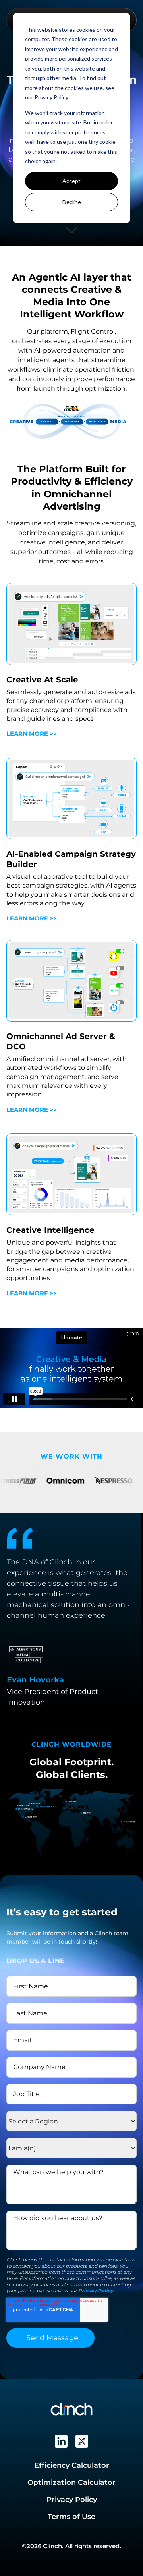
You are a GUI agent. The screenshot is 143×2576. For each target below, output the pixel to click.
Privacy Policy (96, 2291)
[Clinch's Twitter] (82, 2441)
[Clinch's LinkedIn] (61, 2441)
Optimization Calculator (71, 2482)
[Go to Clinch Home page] (71, 2409)
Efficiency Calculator (72, 2465)
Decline (72, 202)
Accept (71, 181)
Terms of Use (71, 2517)
